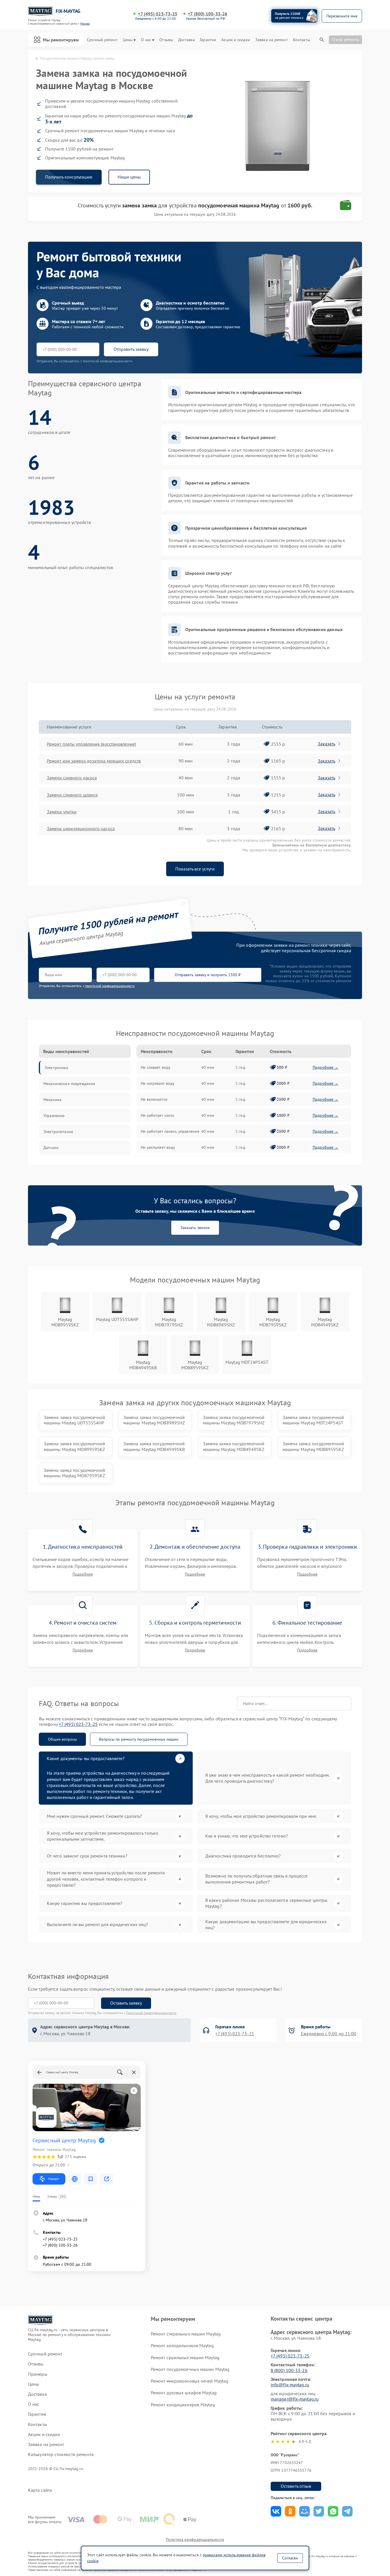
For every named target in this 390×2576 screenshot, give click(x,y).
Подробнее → (326, 1067)
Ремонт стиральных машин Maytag (186, 2334)
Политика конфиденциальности (195, 2539)
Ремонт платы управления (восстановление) (91, 744)
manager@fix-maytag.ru (295, 2399)
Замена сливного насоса (72, 778)
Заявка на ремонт (272, 40)
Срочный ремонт (102, 40)
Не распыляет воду (158, 1147)
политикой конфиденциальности (110, 986)
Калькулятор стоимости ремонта (61, 2454)
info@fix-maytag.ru (290, 2385)
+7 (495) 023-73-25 (158, 14)
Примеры (38, 2374)
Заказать (326, 744)
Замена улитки (62, 812)
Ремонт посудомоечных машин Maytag (190, 2369)
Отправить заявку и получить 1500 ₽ (208, 975)
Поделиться (276, 2511)
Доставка (186, 40)
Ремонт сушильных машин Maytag (185, 2357)
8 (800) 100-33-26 (289, 2370)
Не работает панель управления (170, 1131)
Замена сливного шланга (72, 795)
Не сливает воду (156, 1067)
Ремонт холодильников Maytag (182, 2345)
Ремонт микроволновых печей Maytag (190, 2381)
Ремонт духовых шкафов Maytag (184, 2393)
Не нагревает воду (158, 1083)
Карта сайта (40, 2490)
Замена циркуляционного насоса (81, 828)
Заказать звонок (195, 1228)
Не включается (154, 1099)
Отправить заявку (131, 349)
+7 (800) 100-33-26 (208, 14)
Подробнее (83, 1574)
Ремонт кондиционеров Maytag (183, 2405)
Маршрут (54, 2179)
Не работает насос (158, 1115)
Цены (128, 40)
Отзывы (166, 40)
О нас (146, 40)
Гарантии (208, 40)
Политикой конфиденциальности (151, 2013)
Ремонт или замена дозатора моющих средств (94, 761)
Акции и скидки (236, 40)
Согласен (290, 2558)
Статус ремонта (345, 39)
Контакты (301, 40)
